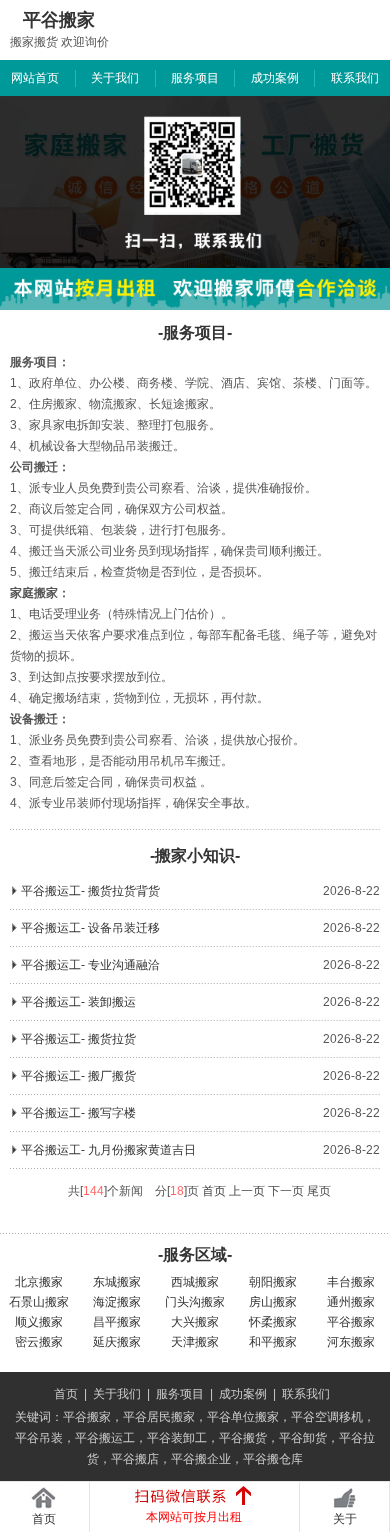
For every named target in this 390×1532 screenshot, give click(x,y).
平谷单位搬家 (243, 1417)
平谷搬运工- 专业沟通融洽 (90, 965)
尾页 (319, 1191)
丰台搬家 (351, 1282)
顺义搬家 (39, 1322)
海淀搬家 (117, 1302)
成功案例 (275, 78)
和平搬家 (273, 1342)
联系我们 (355, 78)
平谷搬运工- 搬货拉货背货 (90, 891)
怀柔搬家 (273, 1322)
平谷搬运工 (105, 1438)
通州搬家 (351, 1302)
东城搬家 (117, 1282)
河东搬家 (351, 1342)
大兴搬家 (195, 1322)
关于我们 (115, 78)
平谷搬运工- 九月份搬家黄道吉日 (108, 1150)
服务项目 (195, 78)
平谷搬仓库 (273, 1459)
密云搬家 (39, 1342)
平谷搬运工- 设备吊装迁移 (90, 928)
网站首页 (35, 78)
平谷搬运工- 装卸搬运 (78, 1002)
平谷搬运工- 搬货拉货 (78, 1039)
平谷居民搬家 (159, 1417)
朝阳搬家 (273, 1282)
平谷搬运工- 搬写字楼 (78, 1113)
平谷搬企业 (201, 1459)
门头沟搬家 (195, 1302)
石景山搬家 (39, 1302)
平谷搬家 (351, 1322)
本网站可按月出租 (194, 1517)
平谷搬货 (243, 1438)
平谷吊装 (39, 1438)
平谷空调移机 (327, 1417)
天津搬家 (195, 1342)
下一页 (286, 1191)
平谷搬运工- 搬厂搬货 (78, 1076)
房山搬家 (273, 1302)
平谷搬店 (135, 1459)
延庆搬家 (117, 1342)
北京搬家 (39, 1282)
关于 (345, 1519)
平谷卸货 (303, 1438)
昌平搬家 (117, 1322)
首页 (66, 1394)
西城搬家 (195, 1282)
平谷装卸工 (177, 1438)
